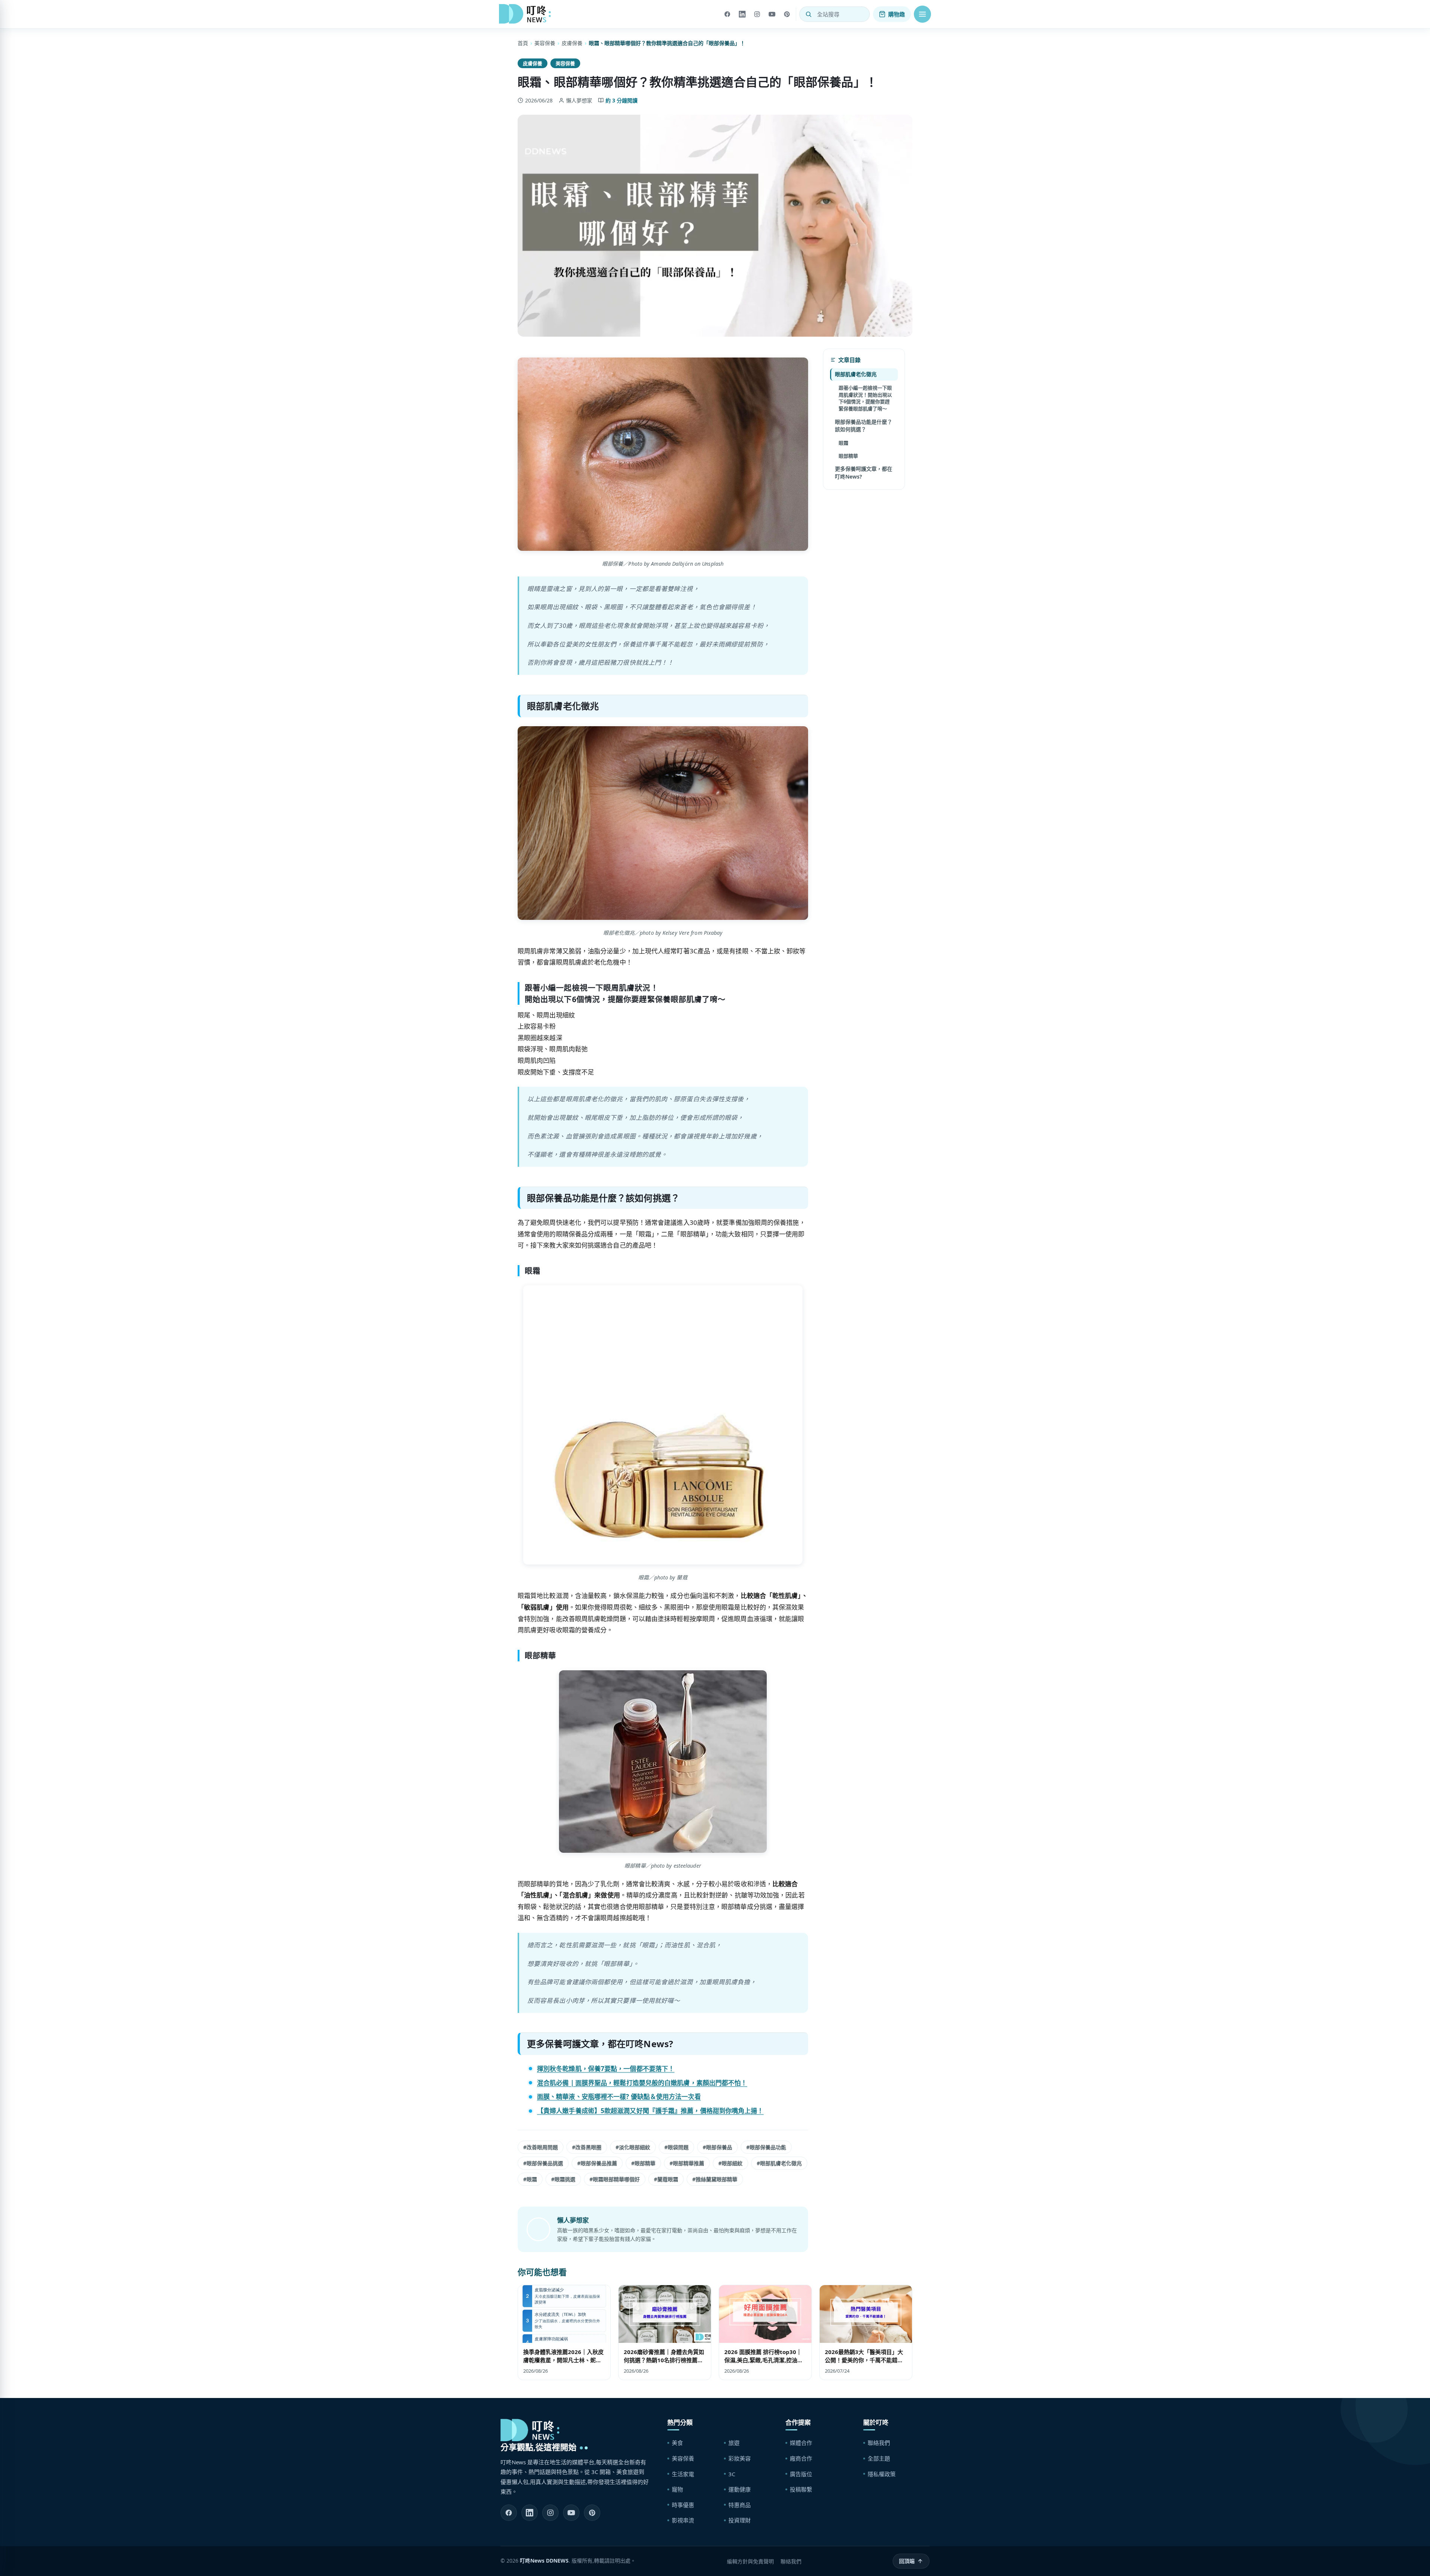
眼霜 (843, 443)
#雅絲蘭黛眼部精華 (715, 2179)
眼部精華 (848, 455)
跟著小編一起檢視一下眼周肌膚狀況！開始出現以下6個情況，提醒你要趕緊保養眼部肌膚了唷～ (865, 398)
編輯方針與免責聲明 (750, 2561)
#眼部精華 (643, 2163)
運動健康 (740, 2489)
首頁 (523, 43)
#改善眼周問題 (541, 2147)
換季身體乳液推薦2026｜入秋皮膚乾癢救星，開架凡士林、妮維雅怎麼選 (563, 2360)
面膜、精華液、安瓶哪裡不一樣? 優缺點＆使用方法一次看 (619, 2097)
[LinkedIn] (742, 14)
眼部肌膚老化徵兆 (856, 374)
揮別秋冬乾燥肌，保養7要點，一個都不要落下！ (606, 2069)
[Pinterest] (787, 14)
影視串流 (683, 2520)
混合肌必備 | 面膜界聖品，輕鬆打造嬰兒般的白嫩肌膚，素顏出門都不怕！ (642, 2083)
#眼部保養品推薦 (597, 2163)
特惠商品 (740, 2505)
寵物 (677, 2489)
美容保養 (545, 43)
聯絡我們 (879, 2443)
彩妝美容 (740, 2458)
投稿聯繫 (801, 2489)
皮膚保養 (572, 43)
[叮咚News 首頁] (527, 14)
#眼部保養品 (717, 2147)
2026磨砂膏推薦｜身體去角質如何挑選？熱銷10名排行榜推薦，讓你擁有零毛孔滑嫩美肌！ (664, 2360)
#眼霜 (530, 2179)
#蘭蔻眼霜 (666, 2179)
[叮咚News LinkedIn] (530, 2513)
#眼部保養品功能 (766, 2147)
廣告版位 (801, 2474)
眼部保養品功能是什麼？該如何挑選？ (864, 425)
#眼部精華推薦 (687, 2163)
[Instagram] (757, 14)
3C (732, 2474)
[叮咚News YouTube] (571, 2513)
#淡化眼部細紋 (633, 2147)
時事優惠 (683, 2505)
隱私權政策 (882, 2474)
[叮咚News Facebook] (509, 2513)
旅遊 (734, 2443)
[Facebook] (727, 14)
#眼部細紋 (730, 2163)
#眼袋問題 (676, 2147)
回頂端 (907, 2561)
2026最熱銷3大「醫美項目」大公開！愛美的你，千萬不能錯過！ (864, 2360)
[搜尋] (808, 14)
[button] (922, 14)
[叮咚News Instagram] (550, 2513)
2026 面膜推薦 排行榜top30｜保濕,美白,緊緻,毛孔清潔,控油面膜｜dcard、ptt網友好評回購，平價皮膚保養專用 (765, 2364)
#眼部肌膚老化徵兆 (779, 2163)
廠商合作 (801, 2458)
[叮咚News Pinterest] (592, 2513)
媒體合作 (801, 2443)
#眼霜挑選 (563, 2179)
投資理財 (740, 2520)
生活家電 (683, 2474)
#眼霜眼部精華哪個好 (615, 2179)
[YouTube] (772, 14)
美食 (677, 2443)
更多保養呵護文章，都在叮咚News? (864, 472)
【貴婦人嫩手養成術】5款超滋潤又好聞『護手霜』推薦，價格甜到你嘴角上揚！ (650, 2111)
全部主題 (879, 2458)
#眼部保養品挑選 (543, 2163)
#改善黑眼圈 (587, 2147)
